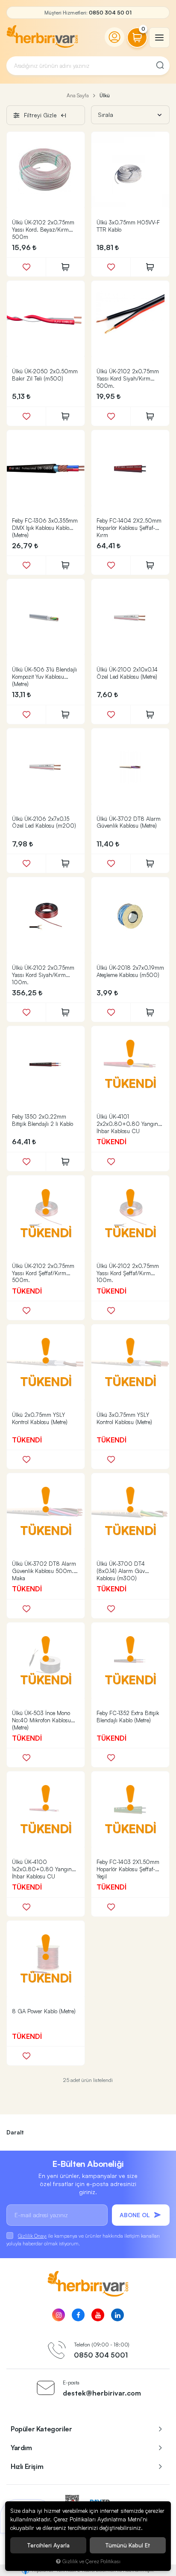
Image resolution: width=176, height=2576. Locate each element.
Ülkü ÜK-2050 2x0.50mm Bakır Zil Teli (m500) (45, 375)
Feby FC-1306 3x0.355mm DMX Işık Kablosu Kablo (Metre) (45, 528)
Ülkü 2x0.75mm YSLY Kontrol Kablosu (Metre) (40, 1418)
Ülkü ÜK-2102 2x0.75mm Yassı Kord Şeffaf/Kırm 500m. (43, 1273)
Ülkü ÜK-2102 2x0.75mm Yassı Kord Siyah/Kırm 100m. (43, 975)
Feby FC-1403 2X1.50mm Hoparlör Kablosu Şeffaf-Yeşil (128, 1869)
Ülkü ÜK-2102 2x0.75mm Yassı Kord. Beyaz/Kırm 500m (43, 230)
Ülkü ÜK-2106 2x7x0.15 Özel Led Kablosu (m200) (44, 822)
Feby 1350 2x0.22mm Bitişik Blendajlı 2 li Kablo (43, 1120)
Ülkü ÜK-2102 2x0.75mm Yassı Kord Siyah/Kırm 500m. (128, 378)
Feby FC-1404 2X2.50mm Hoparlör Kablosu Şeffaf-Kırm (129, 528)
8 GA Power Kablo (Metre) (44, 2011)
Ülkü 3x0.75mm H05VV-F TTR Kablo (128, 226)
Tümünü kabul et (128, 2545)
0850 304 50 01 (110, 13)
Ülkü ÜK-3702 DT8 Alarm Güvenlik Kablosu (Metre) (129, 822)
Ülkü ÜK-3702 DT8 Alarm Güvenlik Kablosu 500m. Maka (44, 1571)
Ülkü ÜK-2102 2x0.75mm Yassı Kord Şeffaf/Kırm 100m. (128, 1273)
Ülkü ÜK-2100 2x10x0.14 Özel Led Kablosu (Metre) (127, 673)
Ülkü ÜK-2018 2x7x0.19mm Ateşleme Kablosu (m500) (130, 971)
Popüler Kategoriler (41, 2429)
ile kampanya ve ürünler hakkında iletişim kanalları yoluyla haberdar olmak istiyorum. (83, 2240)
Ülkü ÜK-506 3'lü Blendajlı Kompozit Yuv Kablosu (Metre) (44, 677)
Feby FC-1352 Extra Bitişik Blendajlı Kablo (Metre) (128, 1717)
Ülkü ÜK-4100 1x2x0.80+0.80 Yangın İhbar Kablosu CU (42, 1869)
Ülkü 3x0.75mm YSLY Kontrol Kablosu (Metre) (124, 1418)
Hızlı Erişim (27, 2466)
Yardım (21, 2448)
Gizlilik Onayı (32, 2236)
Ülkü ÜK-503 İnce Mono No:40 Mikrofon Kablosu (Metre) (41, 1720)
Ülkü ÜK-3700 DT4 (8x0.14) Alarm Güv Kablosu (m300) (121, 1571)
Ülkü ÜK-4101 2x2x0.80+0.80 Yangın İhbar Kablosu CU (127, 1124)
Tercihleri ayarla (48, 2545)
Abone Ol (135, 2215)
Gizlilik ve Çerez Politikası (91, 2561)
